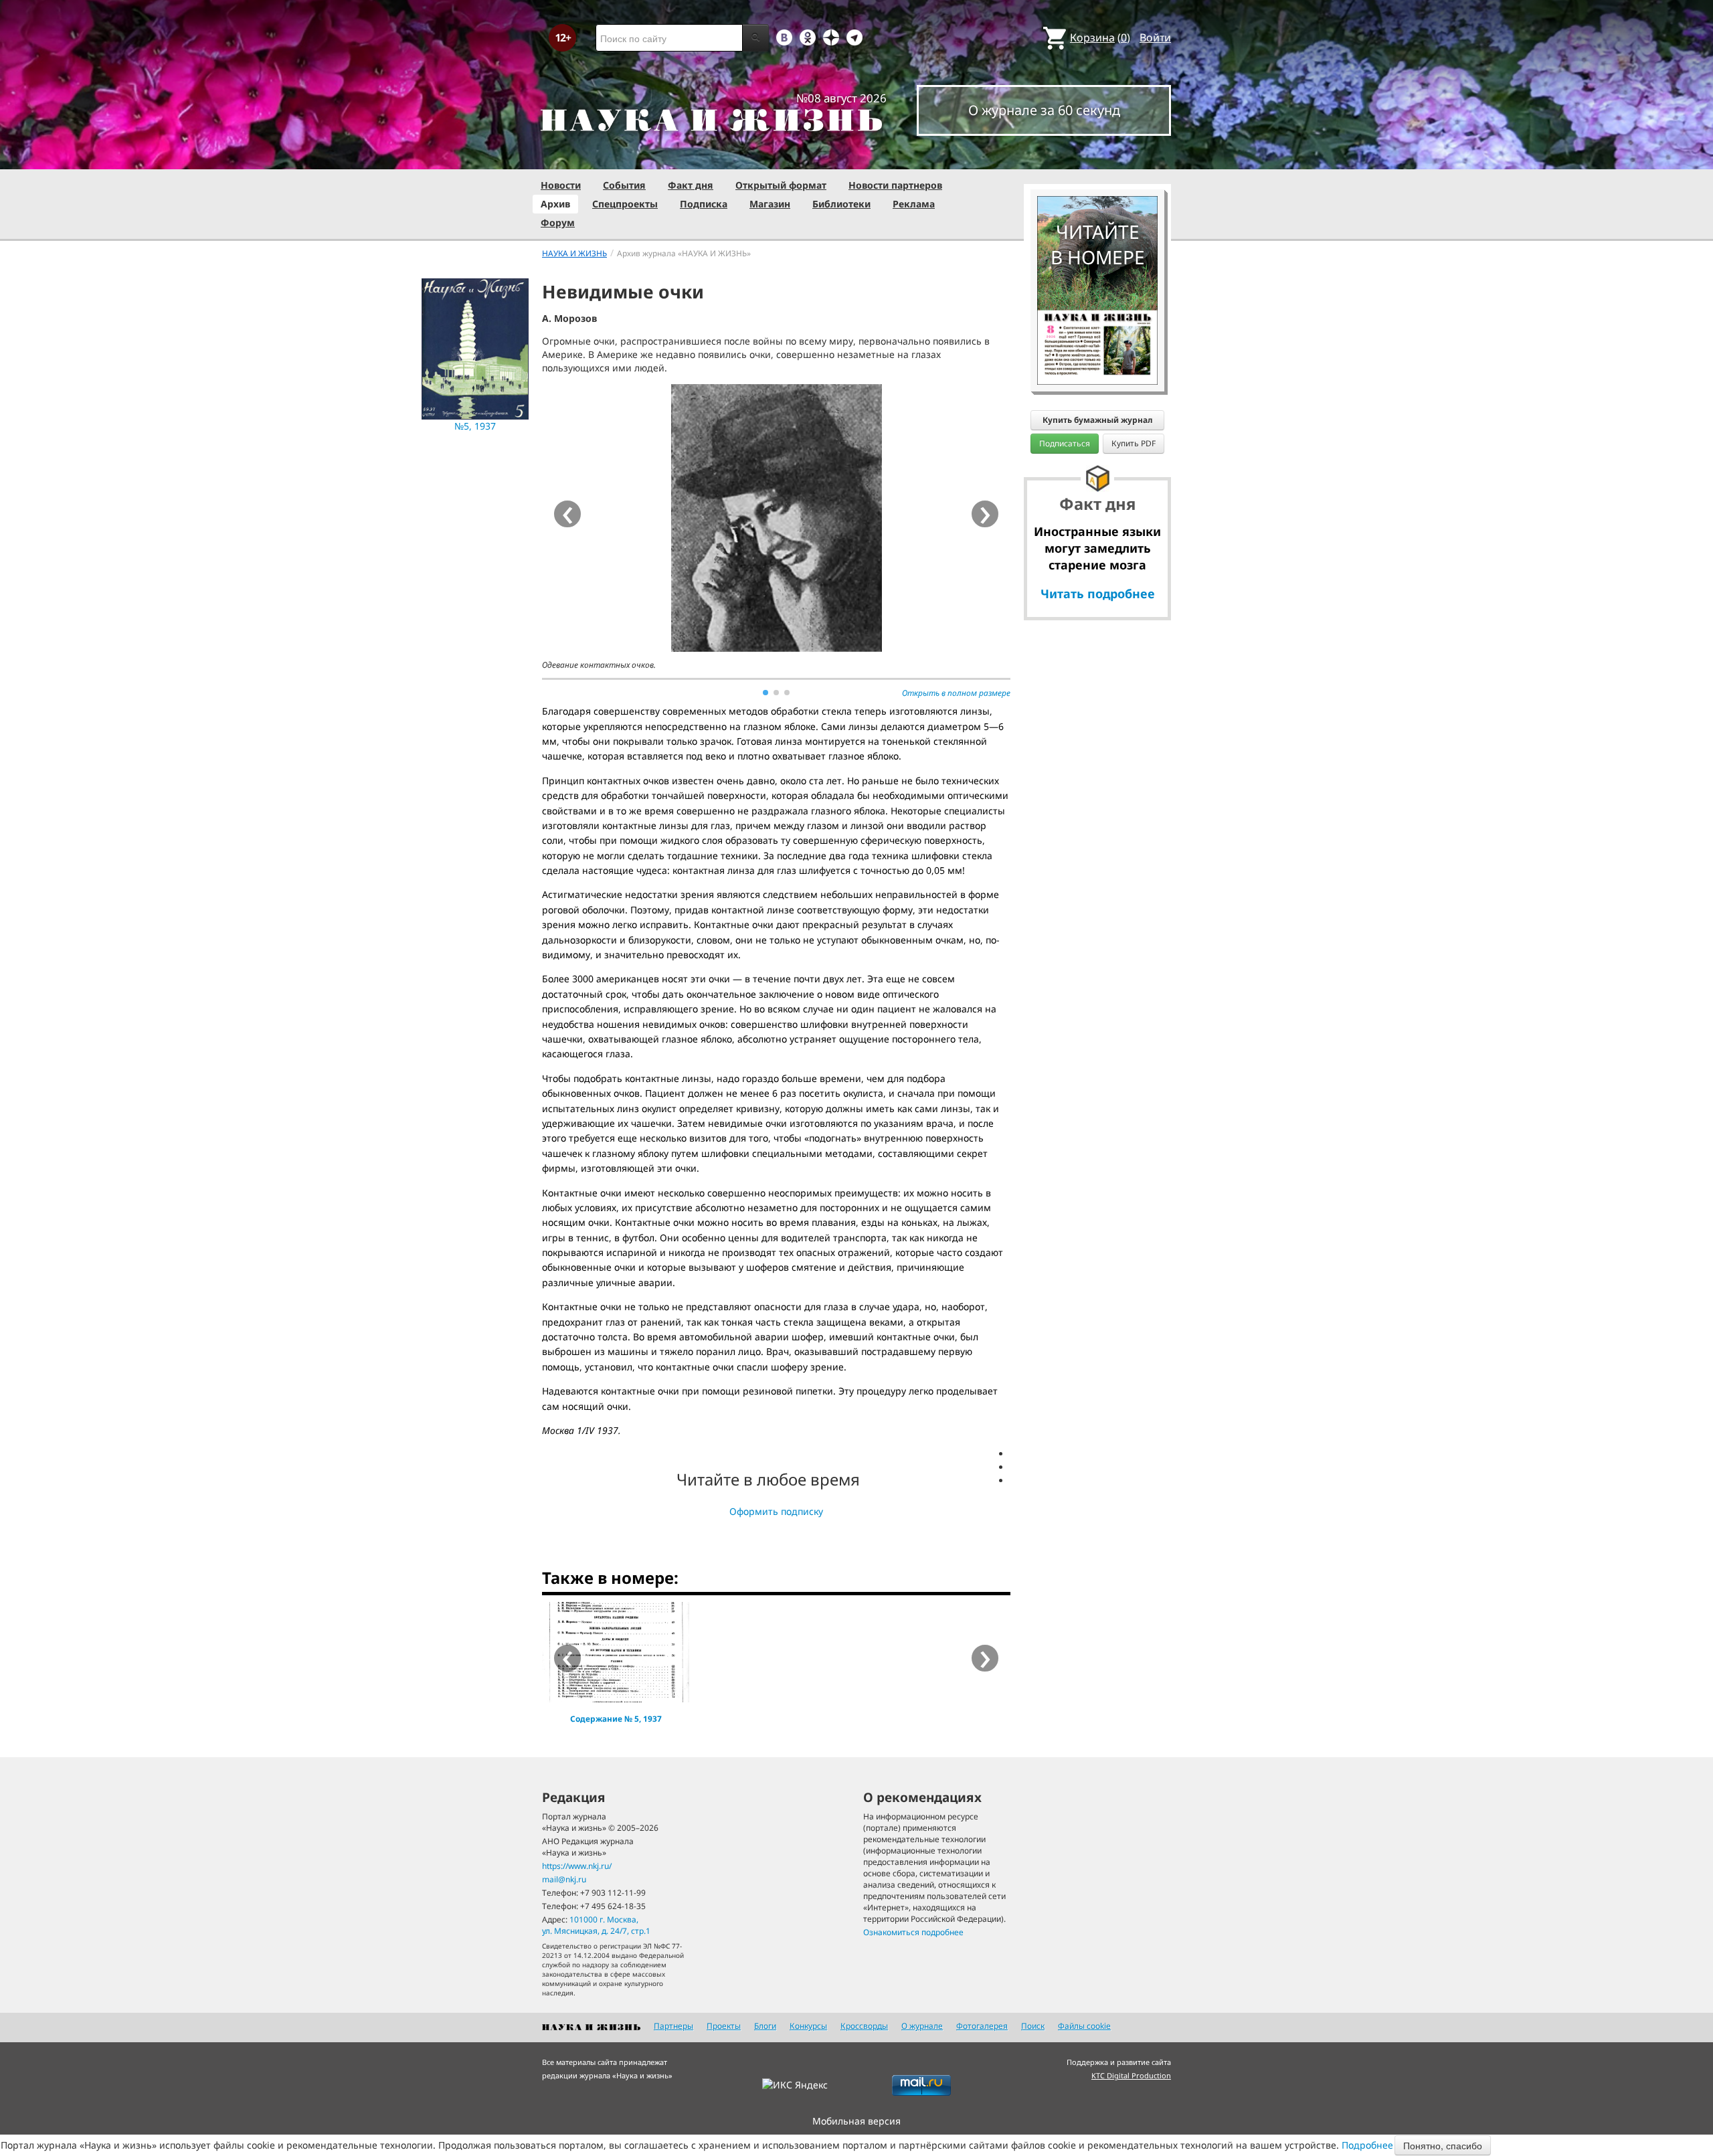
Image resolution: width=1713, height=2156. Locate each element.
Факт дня (691, 185)
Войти (1155, 37)
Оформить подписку (776, 1511)
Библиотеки (841, 204)
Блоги (765, 2026)
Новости (561, 185)
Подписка (704, 204)
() (1100, 37)
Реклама (914, 204)
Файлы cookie (1084, 2026)
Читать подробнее (1098, 594)
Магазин (770, 204)
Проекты (724, 2026)
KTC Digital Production (1131, 2075)
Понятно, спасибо (1443, 2145)
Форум (558, 222)
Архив (555, 204)
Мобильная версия (856, 2121)
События (624, 185)
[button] (765, 693)
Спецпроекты (625, 204)
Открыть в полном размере (956, 693)
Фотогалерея (982, 2026)
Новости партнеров (895, 185)
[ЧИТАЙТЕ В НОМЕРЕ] (1097, 157)
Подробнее (1367, 2145)
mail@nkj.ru (564, 1879)
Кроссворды (864, 2026)
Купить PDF (1134, 443)
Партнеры (673, 2026)
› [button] (985, 514)
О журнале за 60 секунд (1044, 110)
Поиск (1033, 2026)
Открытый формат (781, 185)
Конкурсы (808, 2026)
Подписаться (1065, 443)
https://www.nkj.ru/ (577, 1866)
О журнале (922, 2026)
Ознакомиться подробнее (913, 1932)
